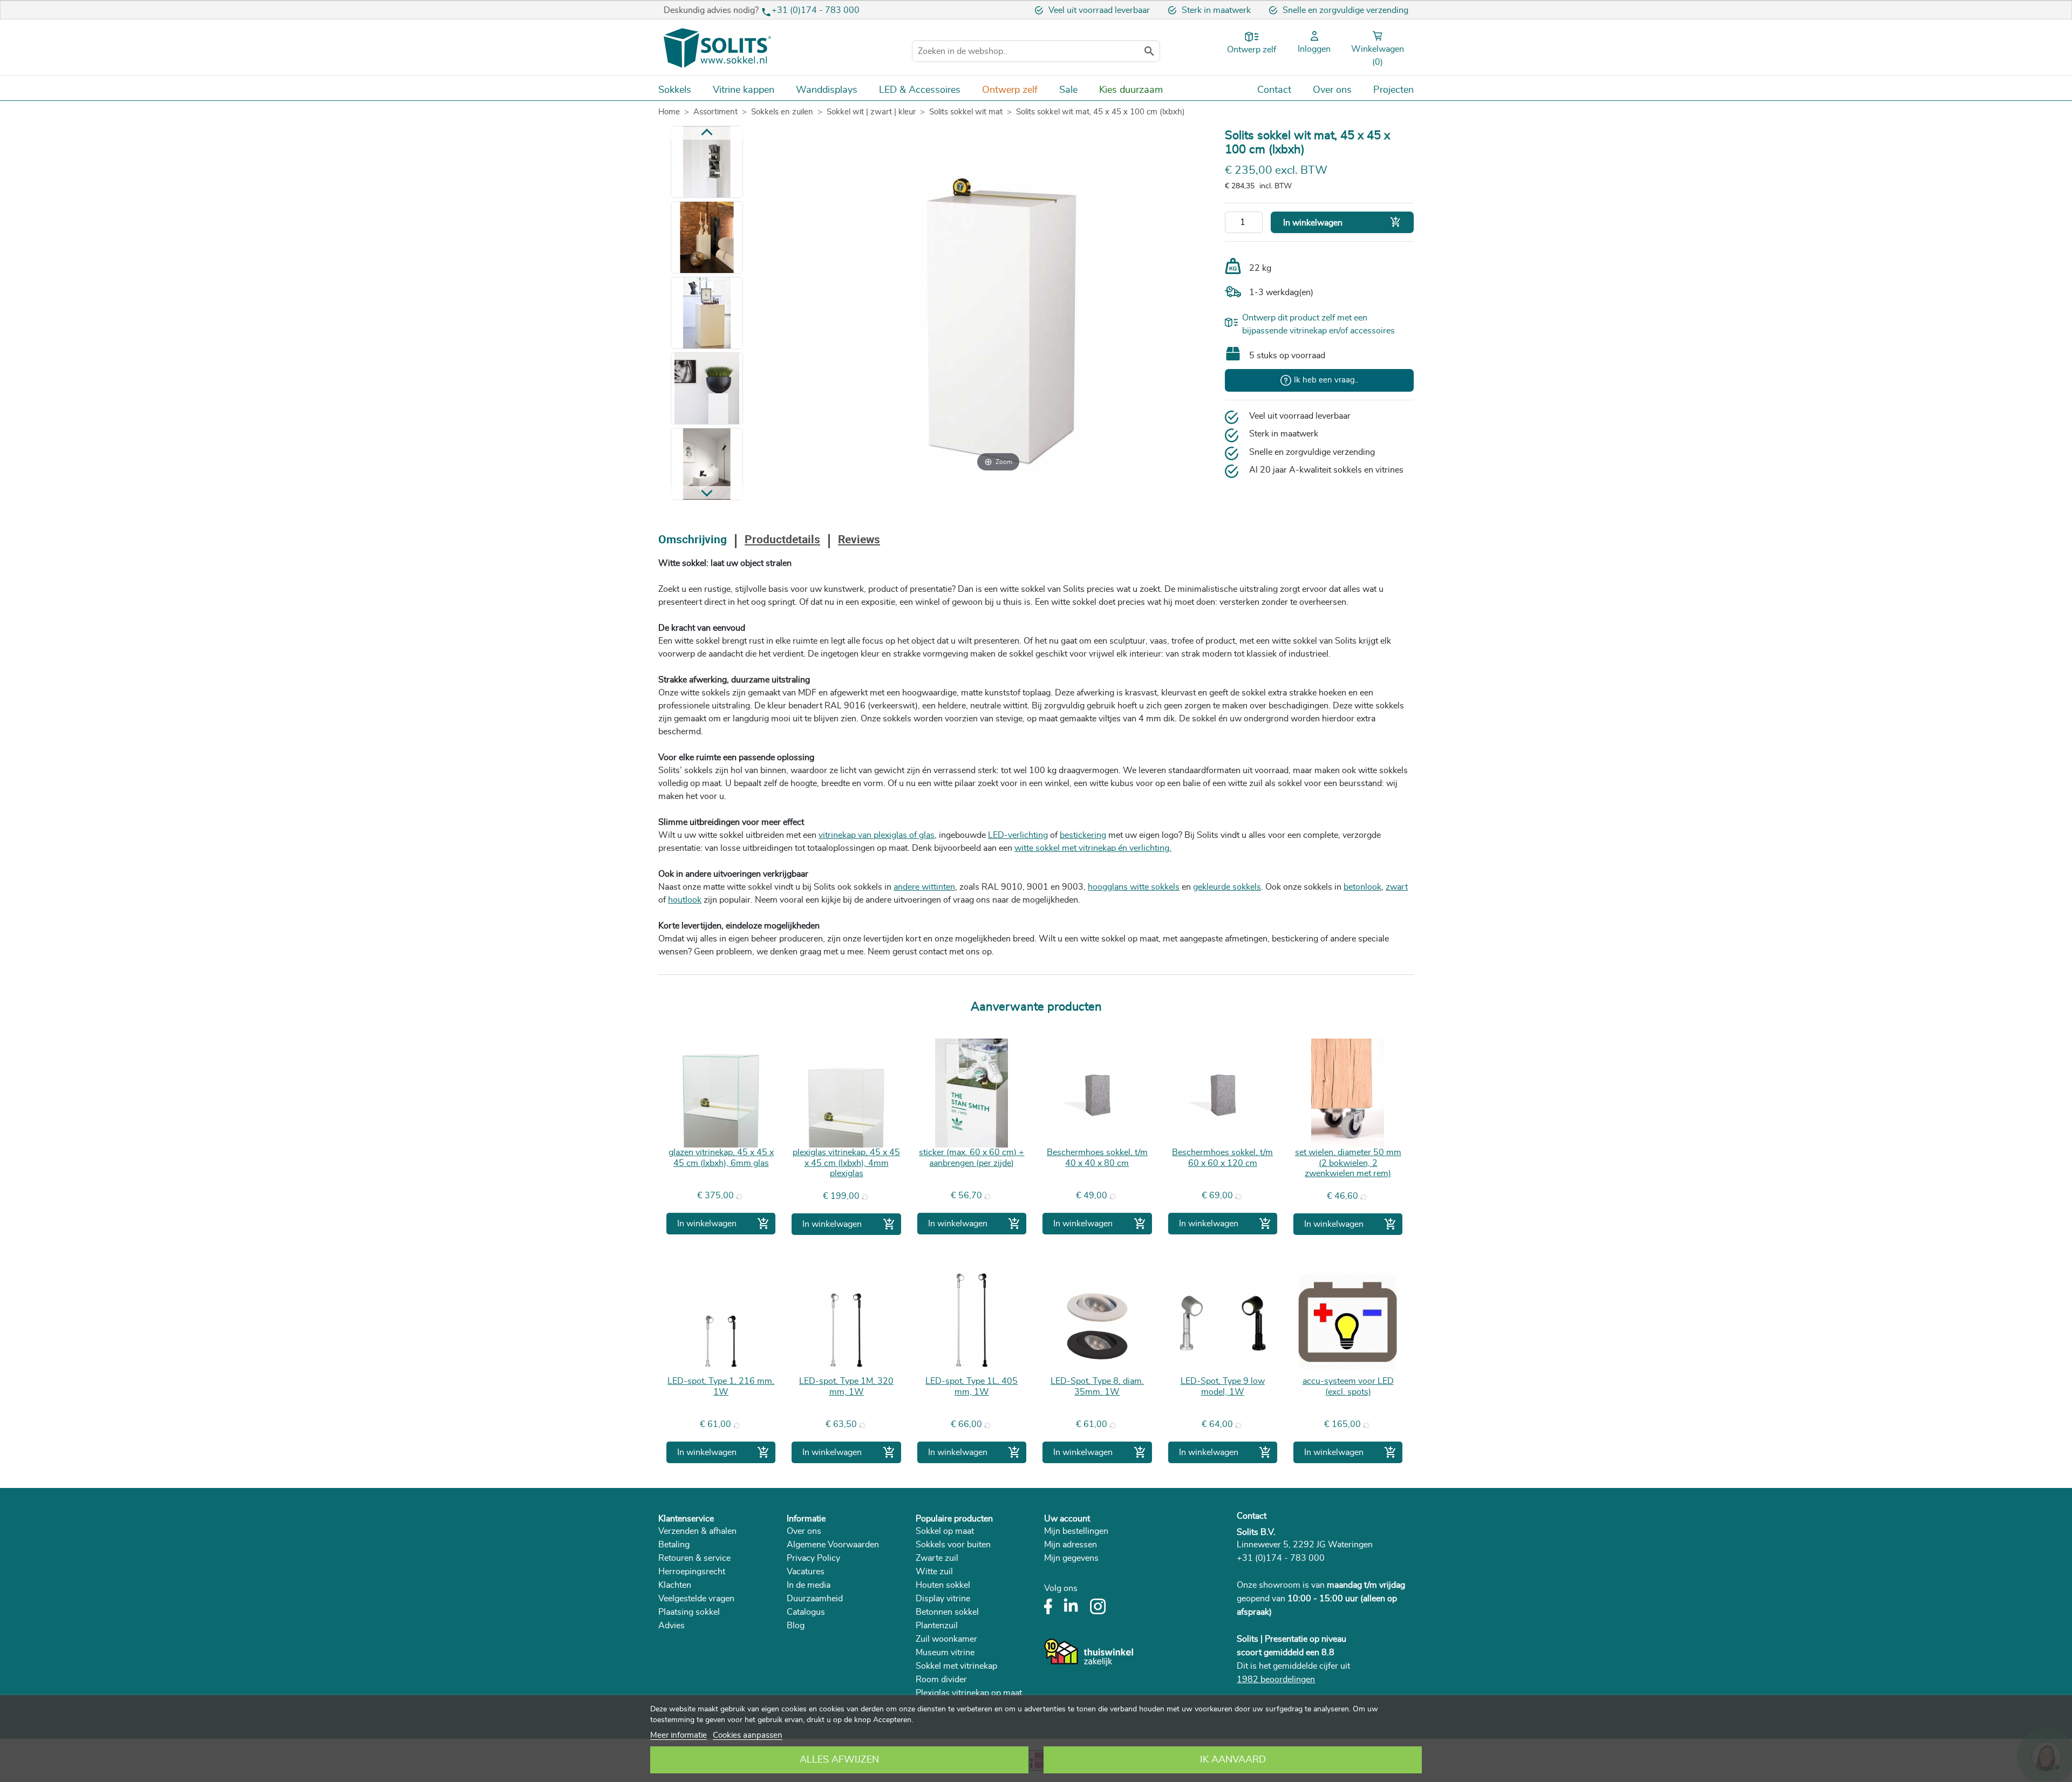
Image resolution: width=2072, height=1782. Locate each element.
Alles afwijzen (839, 1760)
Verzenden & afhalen (697, 1531)
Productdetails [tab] (782, 540)
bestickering (1083, 835)
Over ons (804, 1531)
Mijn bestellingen (1076, 1531)
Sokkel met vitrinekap (956, 1666)
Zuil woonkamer (946, 1639)
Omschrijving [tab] (693, 540)
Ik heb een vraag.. (1326, 380)
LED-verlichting (1018, 835)
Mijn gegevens (1071, 1558)
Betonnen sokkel (947, 1612)
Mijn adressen (1071, 1545)
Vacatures (806, 1572)
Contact (1252, 1516)
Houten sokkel (943, 1585)
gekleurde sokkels (1227, 887)
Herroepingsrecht (692, 1572)
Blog (796, 1626)
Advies (672, 1626)
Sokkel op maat (945, 1531)
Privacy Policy (813, 1558)
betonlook (1362, 887)
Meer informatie (679, 1735)
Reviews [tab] (859, 540)
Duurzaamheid (815, 1599)
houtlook (685, 900)
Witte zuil (934, 1572)
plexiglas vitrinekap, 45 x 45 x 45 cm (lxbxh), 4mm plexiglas (846, 1163)
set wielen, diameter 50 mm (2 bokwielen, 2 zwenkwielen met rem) (1348, 1163)
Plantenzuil (937, 1626)
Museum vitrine (945, 1653)
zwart (1397, 887)
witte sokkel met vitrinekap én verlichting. (1093, 848)
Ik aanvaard (1233, 1760)
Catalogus (806, 1612)
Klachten (675, 1585)
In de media (809, 1585)
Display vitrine (943, 1599)
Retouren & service (694, 1558)
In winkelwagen (1342, 222)
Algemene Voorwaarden (833, 1545)
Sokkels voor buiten (953, 1545)
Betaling (674, 1545)
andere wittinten (924, 887)
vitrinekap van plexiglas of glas (877, 835)
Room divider (941, 1679)
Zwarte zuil (937, 1558)
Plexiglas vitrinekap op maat (969, 1693)
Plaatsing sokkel (689, 1612)
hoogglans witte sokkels (1134, 887)
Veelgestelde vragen (696, 1599)
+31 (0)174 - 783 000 (816, 10)
